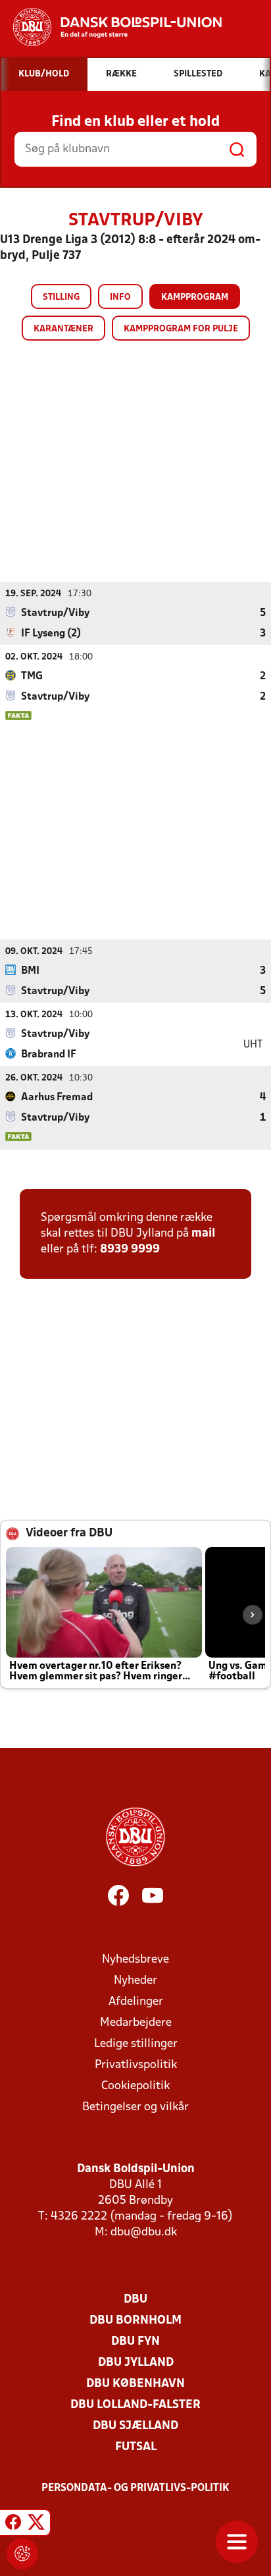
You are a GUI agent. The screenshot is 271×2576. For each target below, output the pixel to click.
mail (203, 1234)
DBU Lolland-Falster (135, 2405)
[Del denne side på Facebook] (13, 2525)
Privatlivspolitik (136, 2065)
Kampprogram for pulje (181, 329)
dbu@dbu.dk (144, 2232)
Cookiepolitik (135, 2086)
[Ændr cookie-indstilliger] (22, 2554)
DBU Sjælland (135, 2426)
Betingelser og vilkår (135, 2107)
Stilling (61, 297)
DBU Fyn (135, 2342)
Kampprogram (195, 297)
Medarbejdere (136, 2023)
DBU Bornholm (135, 2321)
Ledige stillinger (136, 2044)
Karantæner (63, 329)
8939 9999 (130, 1249)
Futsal (136, 2447)
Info (120, 297)
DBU (135, 2300)
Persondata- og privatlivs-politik (135, 2488)
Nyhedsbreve (135, 1960)
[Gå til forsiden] (111, 27)
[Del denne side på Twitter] (36, 2525)
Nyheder (135, 1981)
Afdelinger (136, 2002)
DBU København (135, 2384)
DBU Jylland (136, 2363)
